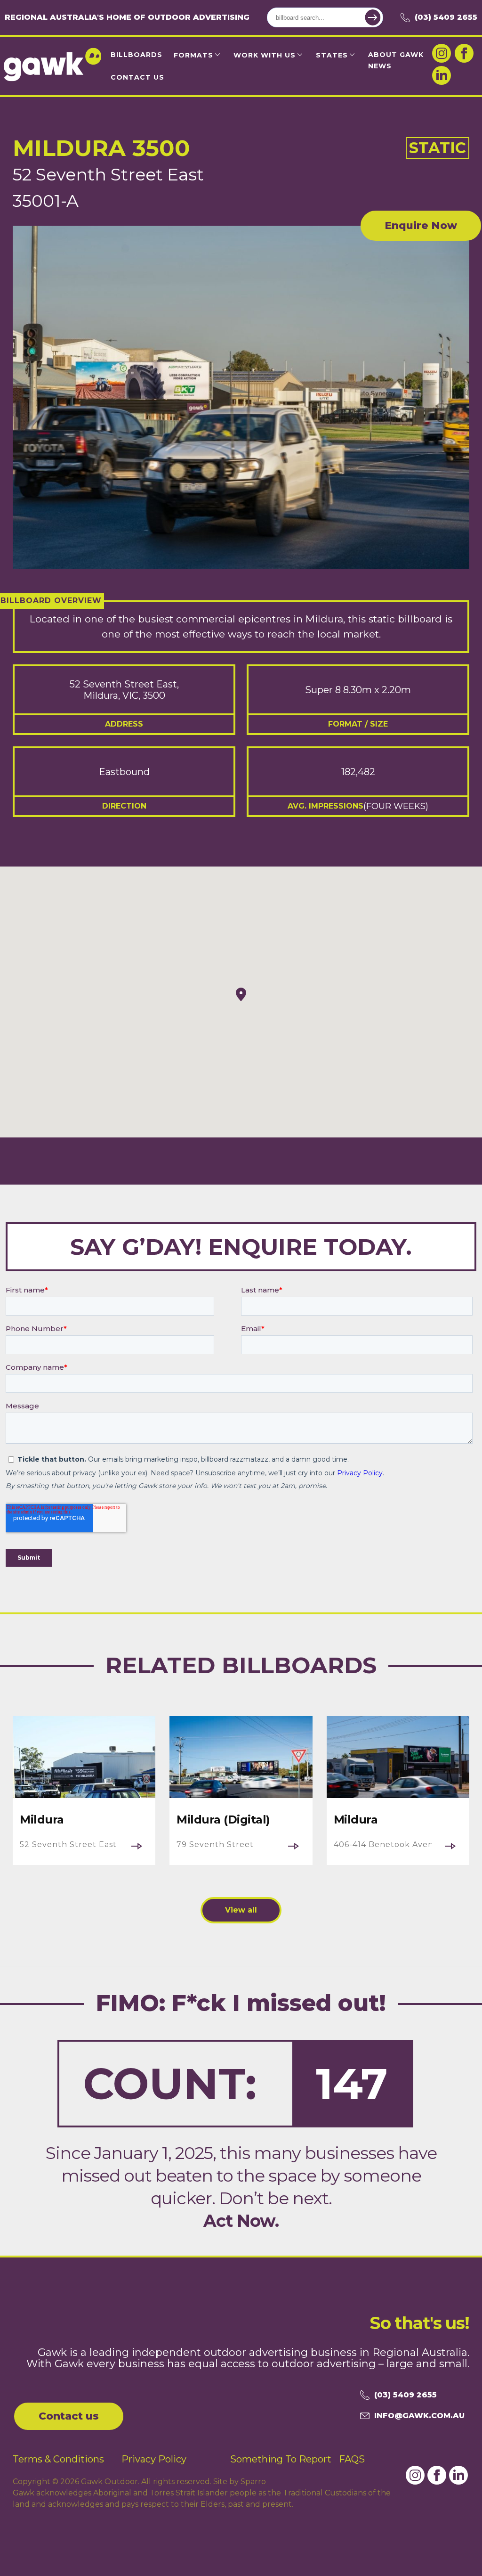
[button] (241, 994)
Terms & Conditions (58, 2459)
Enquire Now (421, 225)
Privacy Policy (154, 2459)
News (380, 66)
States (332, 55)
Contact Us (137, 77)
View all (241, 1910)
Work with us (265, 55)
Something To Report (281, 2459)
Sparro (253, 2482)
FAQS (352, 2459)
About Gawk (396, 55)
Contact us (69, 2416)
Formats (193, 55)
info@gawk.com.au (419, 2416)
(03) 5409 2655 (446, 17)
